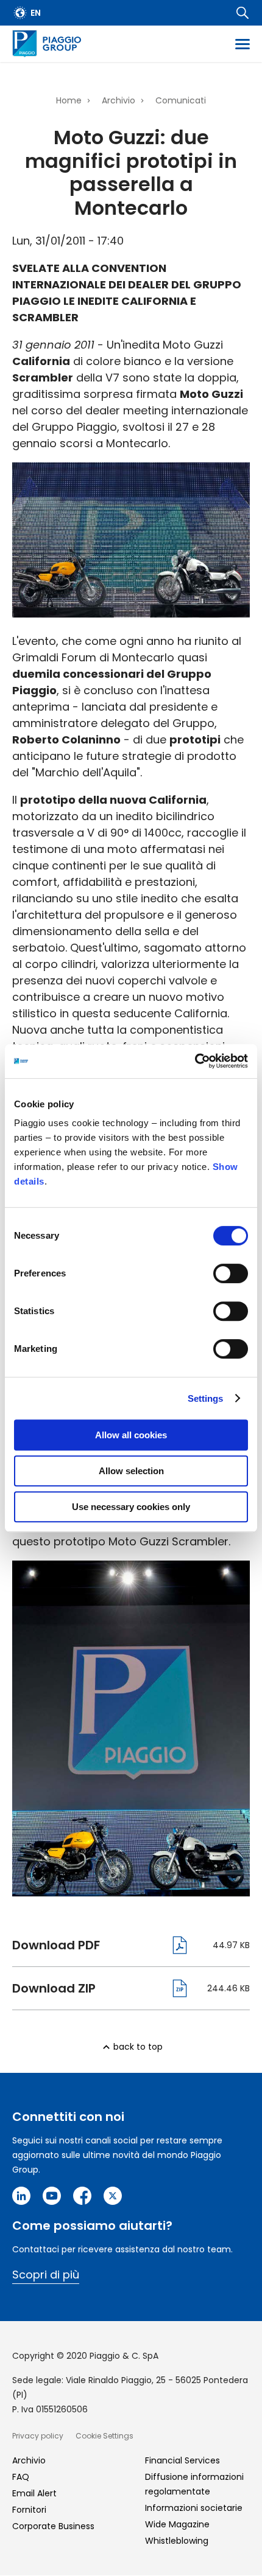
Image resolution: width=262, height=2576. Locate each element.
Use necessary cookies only (131, 1507)
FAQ (21, 2477)
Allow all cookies (131, 1435)
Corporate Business (53, 2526)
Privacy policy (38, 2436)
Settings (206, 1398)
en (36, 13)
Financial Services (182, 2460)
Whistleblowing (177, 2541)
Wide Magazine (177, 2524)
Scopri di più (46, 2275)
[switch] (231, 1273)
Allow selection (131, 1471)
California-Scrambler (101, 1988)
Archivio (119, 100)
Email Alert (34, 2493)
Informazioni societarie (194, 2508)
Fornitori (29, 2510)
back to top (138, 2047)
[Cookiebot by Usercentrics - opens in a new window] (195, 1061)
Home (69, 100)
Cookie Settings (104, 2436)
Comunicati (181, 100)
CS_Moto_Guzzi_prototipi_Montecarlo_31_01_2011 (101, 1945)
